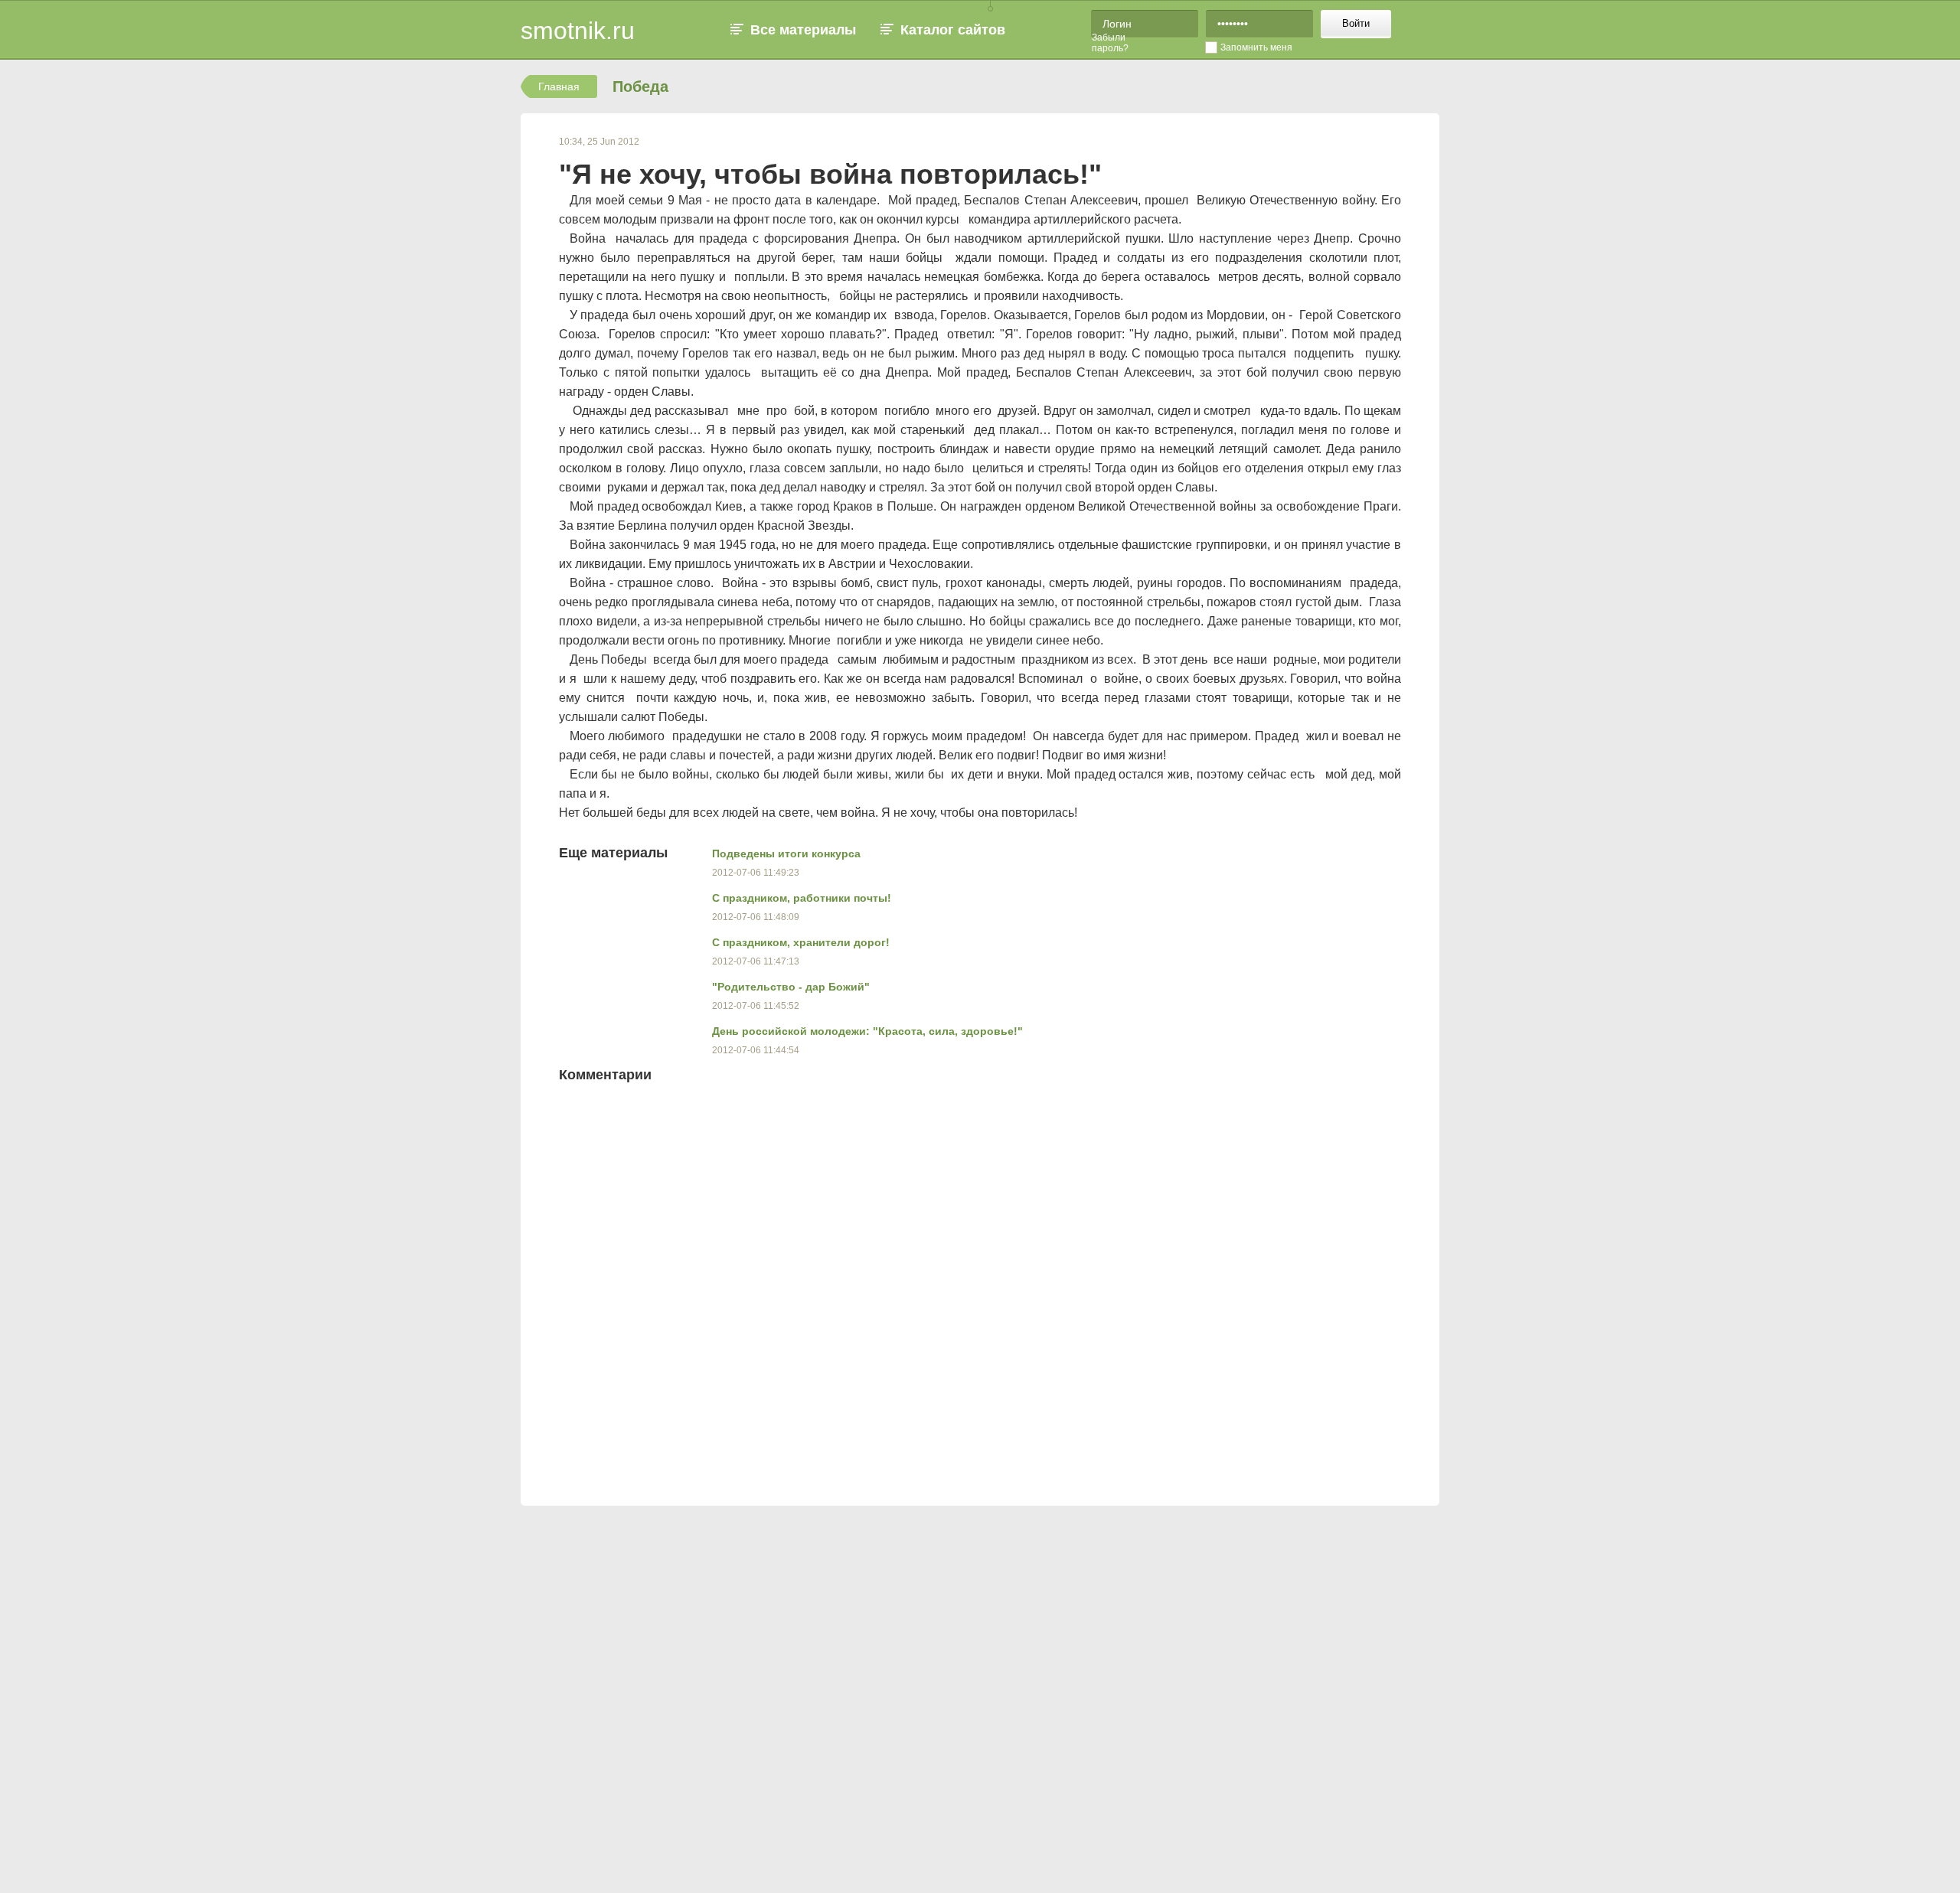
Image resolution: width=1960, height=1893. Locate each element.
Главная (559, 86)
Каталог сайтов (953, 30)
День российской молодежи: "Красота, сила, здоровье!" (867, 1031)
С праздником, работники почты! (802, 898)
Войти (1356, 23)
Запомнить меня (1256, 47)
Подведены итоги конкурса (786, 853)
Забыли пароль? (1110, 43)
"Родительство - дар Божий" (791, 987)
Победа (640, 86)
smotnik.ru (578, 31)
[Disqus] (1057, 1289)
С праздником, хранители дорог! (801, 942)
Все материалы (803, 30)
